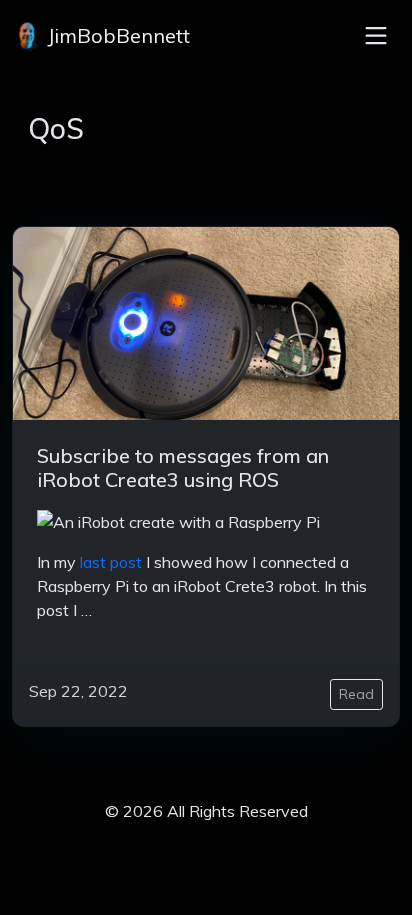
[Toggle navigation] (376, 36)
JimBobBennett (116, 35)
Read (356, 694)
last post (111, 562)
